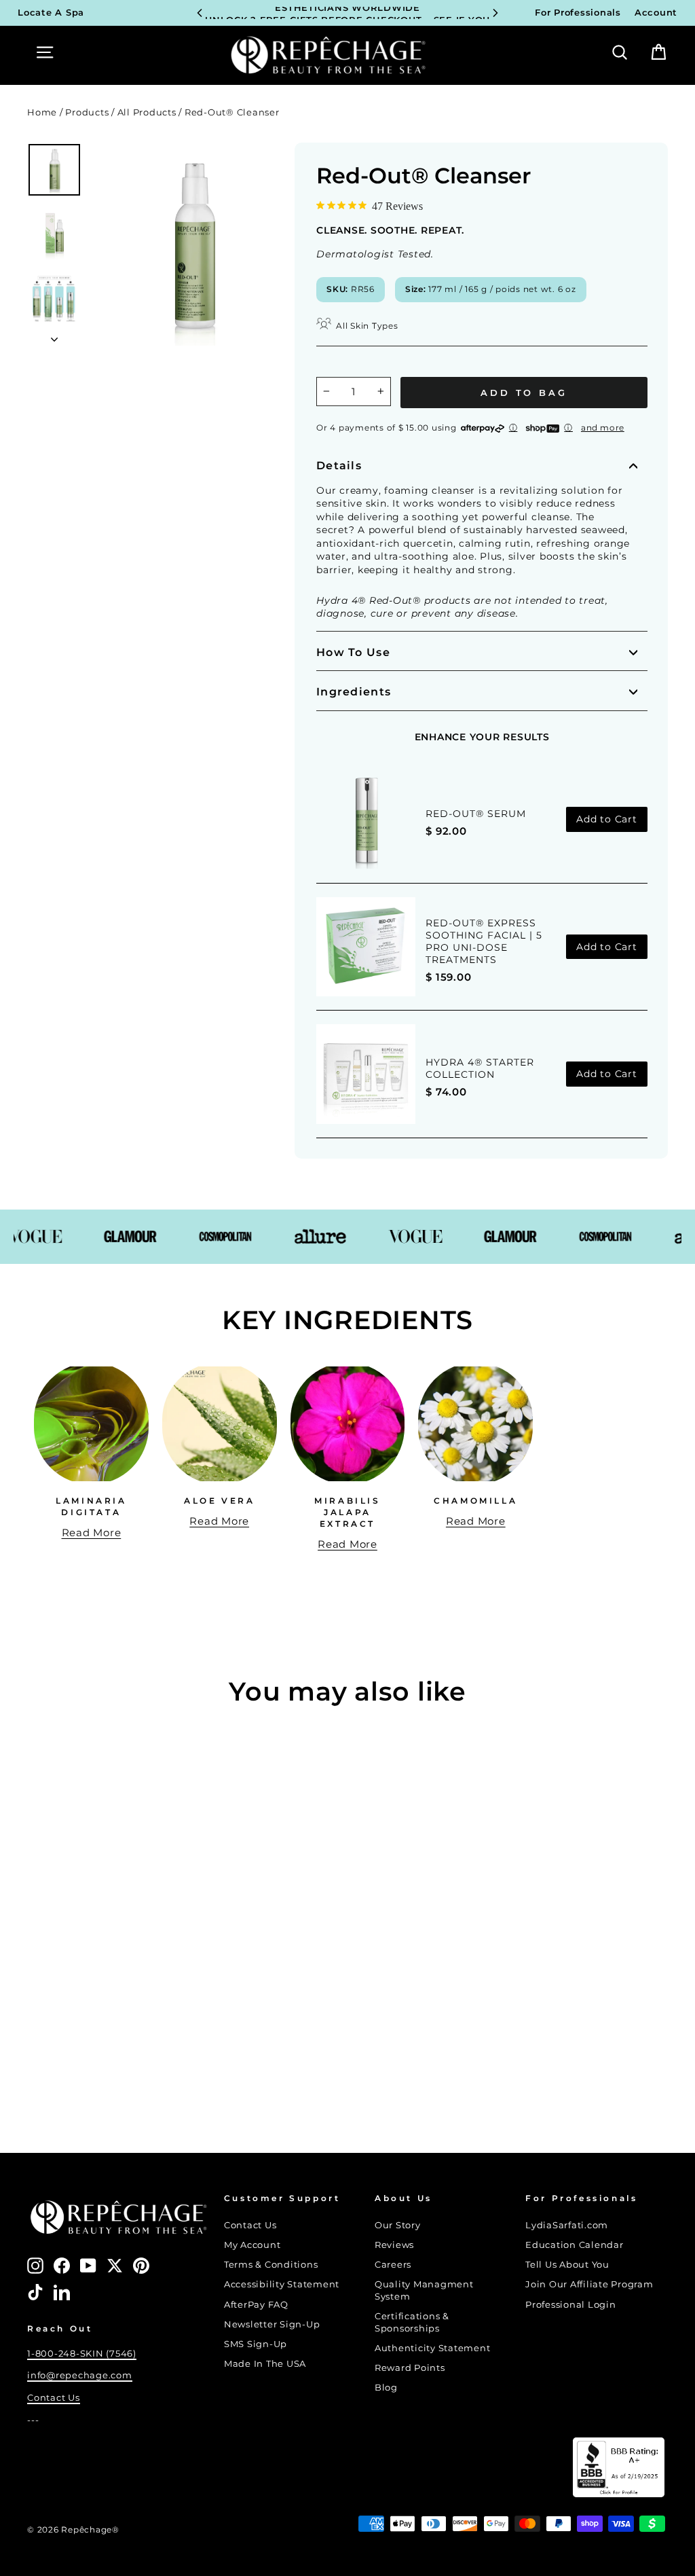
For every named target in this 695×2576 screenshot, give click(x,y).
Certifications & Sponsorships (412, 2322)
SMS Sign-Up (256, 2344)
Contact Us (54, 2398)
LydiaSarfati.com (567, 2225)
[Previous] (200, 13)
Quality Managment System (424, 2290)
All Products (147, 112)
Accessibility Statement (282, 2284)
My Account (252, 2245)
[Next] (495, 13)
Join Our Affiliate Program (589, 2284)
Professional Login (571, 2305)
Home (42, 112)
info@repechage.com (80, 2375)
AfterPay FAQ (256, 2305)
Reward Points (410, 2368)
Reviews (394, 2245)
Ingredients (354, 692)
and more (603, 428)
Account (656, 13)
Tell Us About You (567, 2265)
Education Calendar (575, 2245)
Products (87, 112)
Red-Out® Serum (476, 814)
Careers (393, 2265)
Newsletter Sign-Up (272, 2324)
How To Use (353, 652)
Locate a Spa (51, 13)
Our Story (398, 2225)
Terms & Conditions (271, 2265)
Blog (386, 2388)
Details (339, 466)
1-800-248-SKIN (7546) (82, 2354)
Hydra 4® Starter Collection (480, 1068)
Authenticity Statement (433, 2348)
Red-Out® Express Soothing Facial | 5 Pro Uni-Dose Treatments (484, 941)
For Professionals (578, 13)
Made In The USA (265, 2364)
